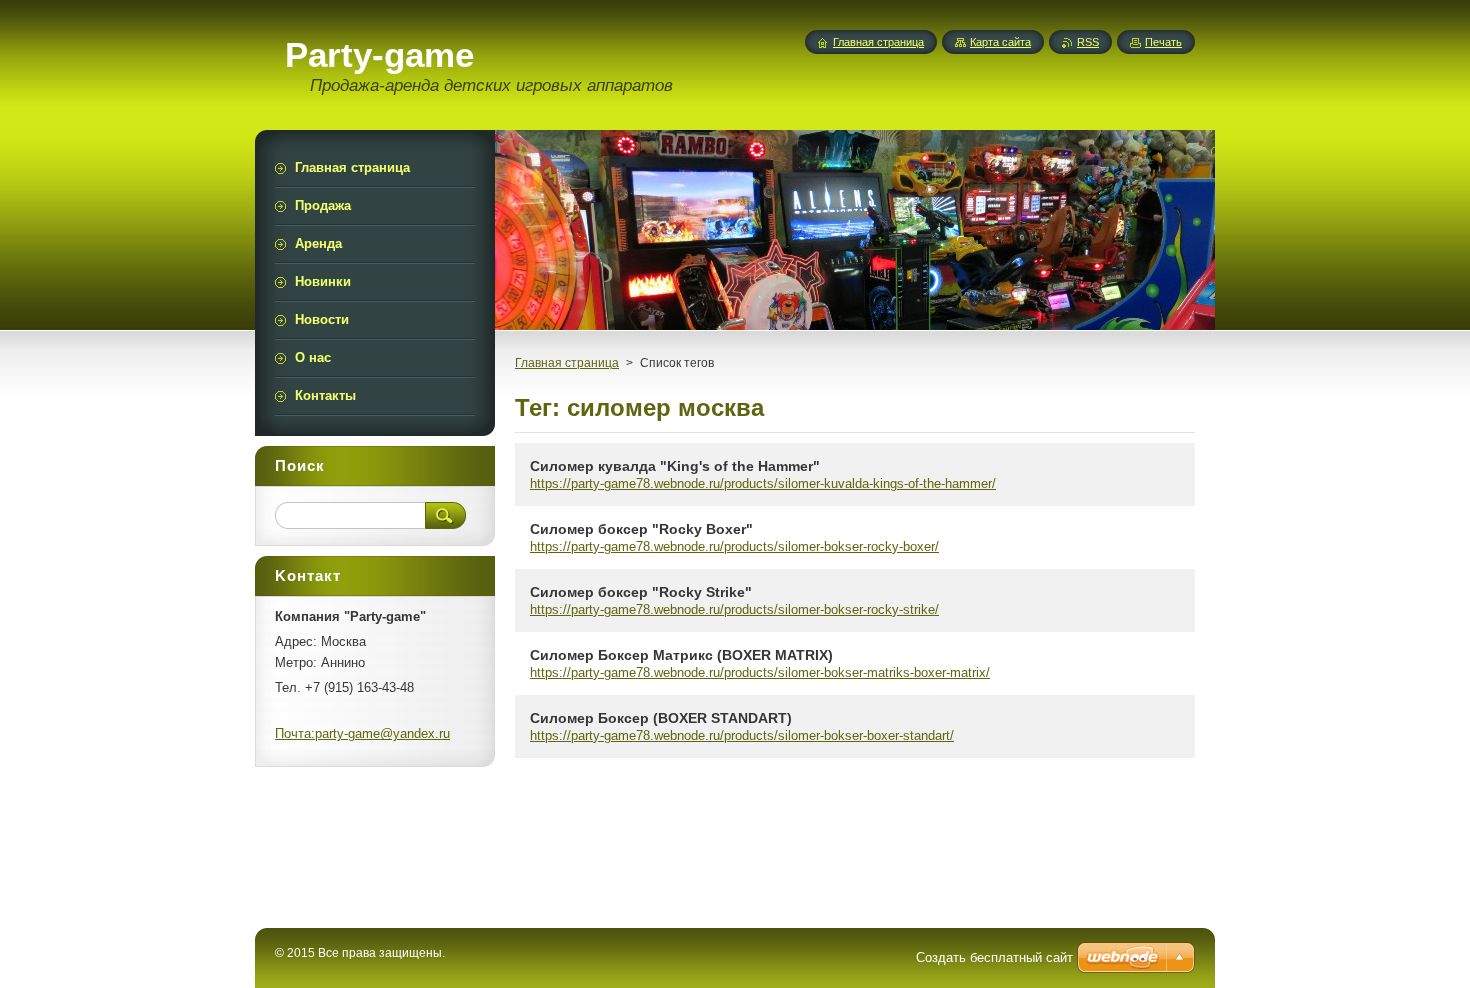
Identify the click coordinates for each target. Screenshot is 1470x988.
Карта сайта (1000, 42)
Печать (1163, 42)
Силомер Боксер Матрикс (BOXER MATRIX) (681, 655)
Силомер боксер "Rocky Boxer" (641, 529)
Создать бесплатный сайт (994, 957)
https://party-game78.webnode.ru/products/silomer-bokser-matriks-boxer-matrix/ (760, 672)
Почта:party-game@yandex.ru (362, 733)
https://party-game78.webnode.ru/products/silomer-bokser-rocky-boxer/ (734, 546)
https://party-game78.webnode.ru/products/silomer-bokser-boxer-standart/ (742, 735)
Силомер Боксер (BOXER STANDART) (661, 718)
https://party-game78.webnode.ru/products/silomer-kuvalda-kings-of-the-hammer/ (763, 483)
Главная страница (567, 363)
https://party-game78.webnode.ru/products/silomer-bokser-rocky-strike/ (734, 609)
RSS (1088, 42)
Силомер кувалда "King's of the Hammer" (675, 466)
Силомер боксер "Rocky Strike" (641, 592)
